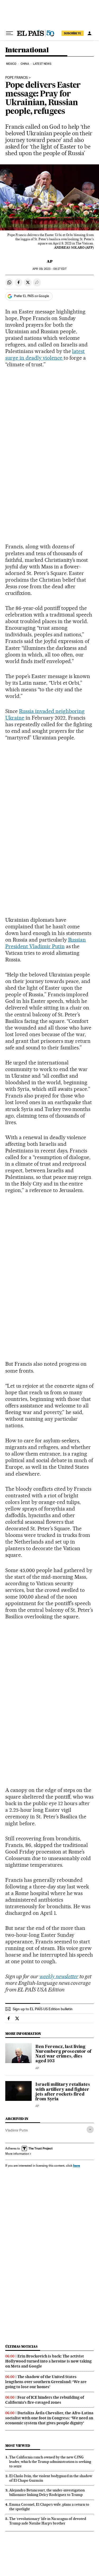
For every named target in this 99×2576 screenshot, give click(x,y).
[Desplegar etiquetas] (90, 2130)
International (27, 50)
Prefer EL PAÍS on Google (31, 296)
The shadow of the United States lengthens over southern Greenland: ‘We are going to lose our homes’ (46, 2382)
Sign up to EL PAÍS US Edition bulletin (43, 2009)
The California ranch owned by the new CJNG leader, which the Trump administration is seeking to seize (50, 2462)
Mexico (11, 64)
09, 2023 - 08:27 (49, 269)
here (77, 2165)
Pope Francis (17, 78)
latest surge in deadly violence (45, 355)
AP (50, 261)
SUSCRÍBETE (73, 33)
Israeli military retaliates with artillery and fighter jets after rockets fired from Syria (63, 2092)
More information (17, 2154)
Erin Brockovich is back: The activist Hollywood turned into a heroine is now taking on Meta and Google (48, 2361)
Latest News (42, 64)
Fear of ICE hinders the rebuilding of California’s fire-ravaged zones (45, 2400)
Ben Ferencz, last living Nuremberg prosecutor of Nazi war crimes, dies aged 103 (63, 2054)
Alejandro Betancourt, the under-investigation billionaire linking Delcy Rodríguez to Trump (47, 2492)
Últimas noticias (21, 2346)
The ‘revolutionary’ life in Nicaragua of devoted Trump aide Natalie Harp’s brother (48, 2521)
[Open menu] (10, 33)
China (25, 64)
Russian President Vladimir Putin (46, 943)
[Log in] (89, 33)
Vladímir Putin (17, 2130)
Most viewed (18, 2446)
